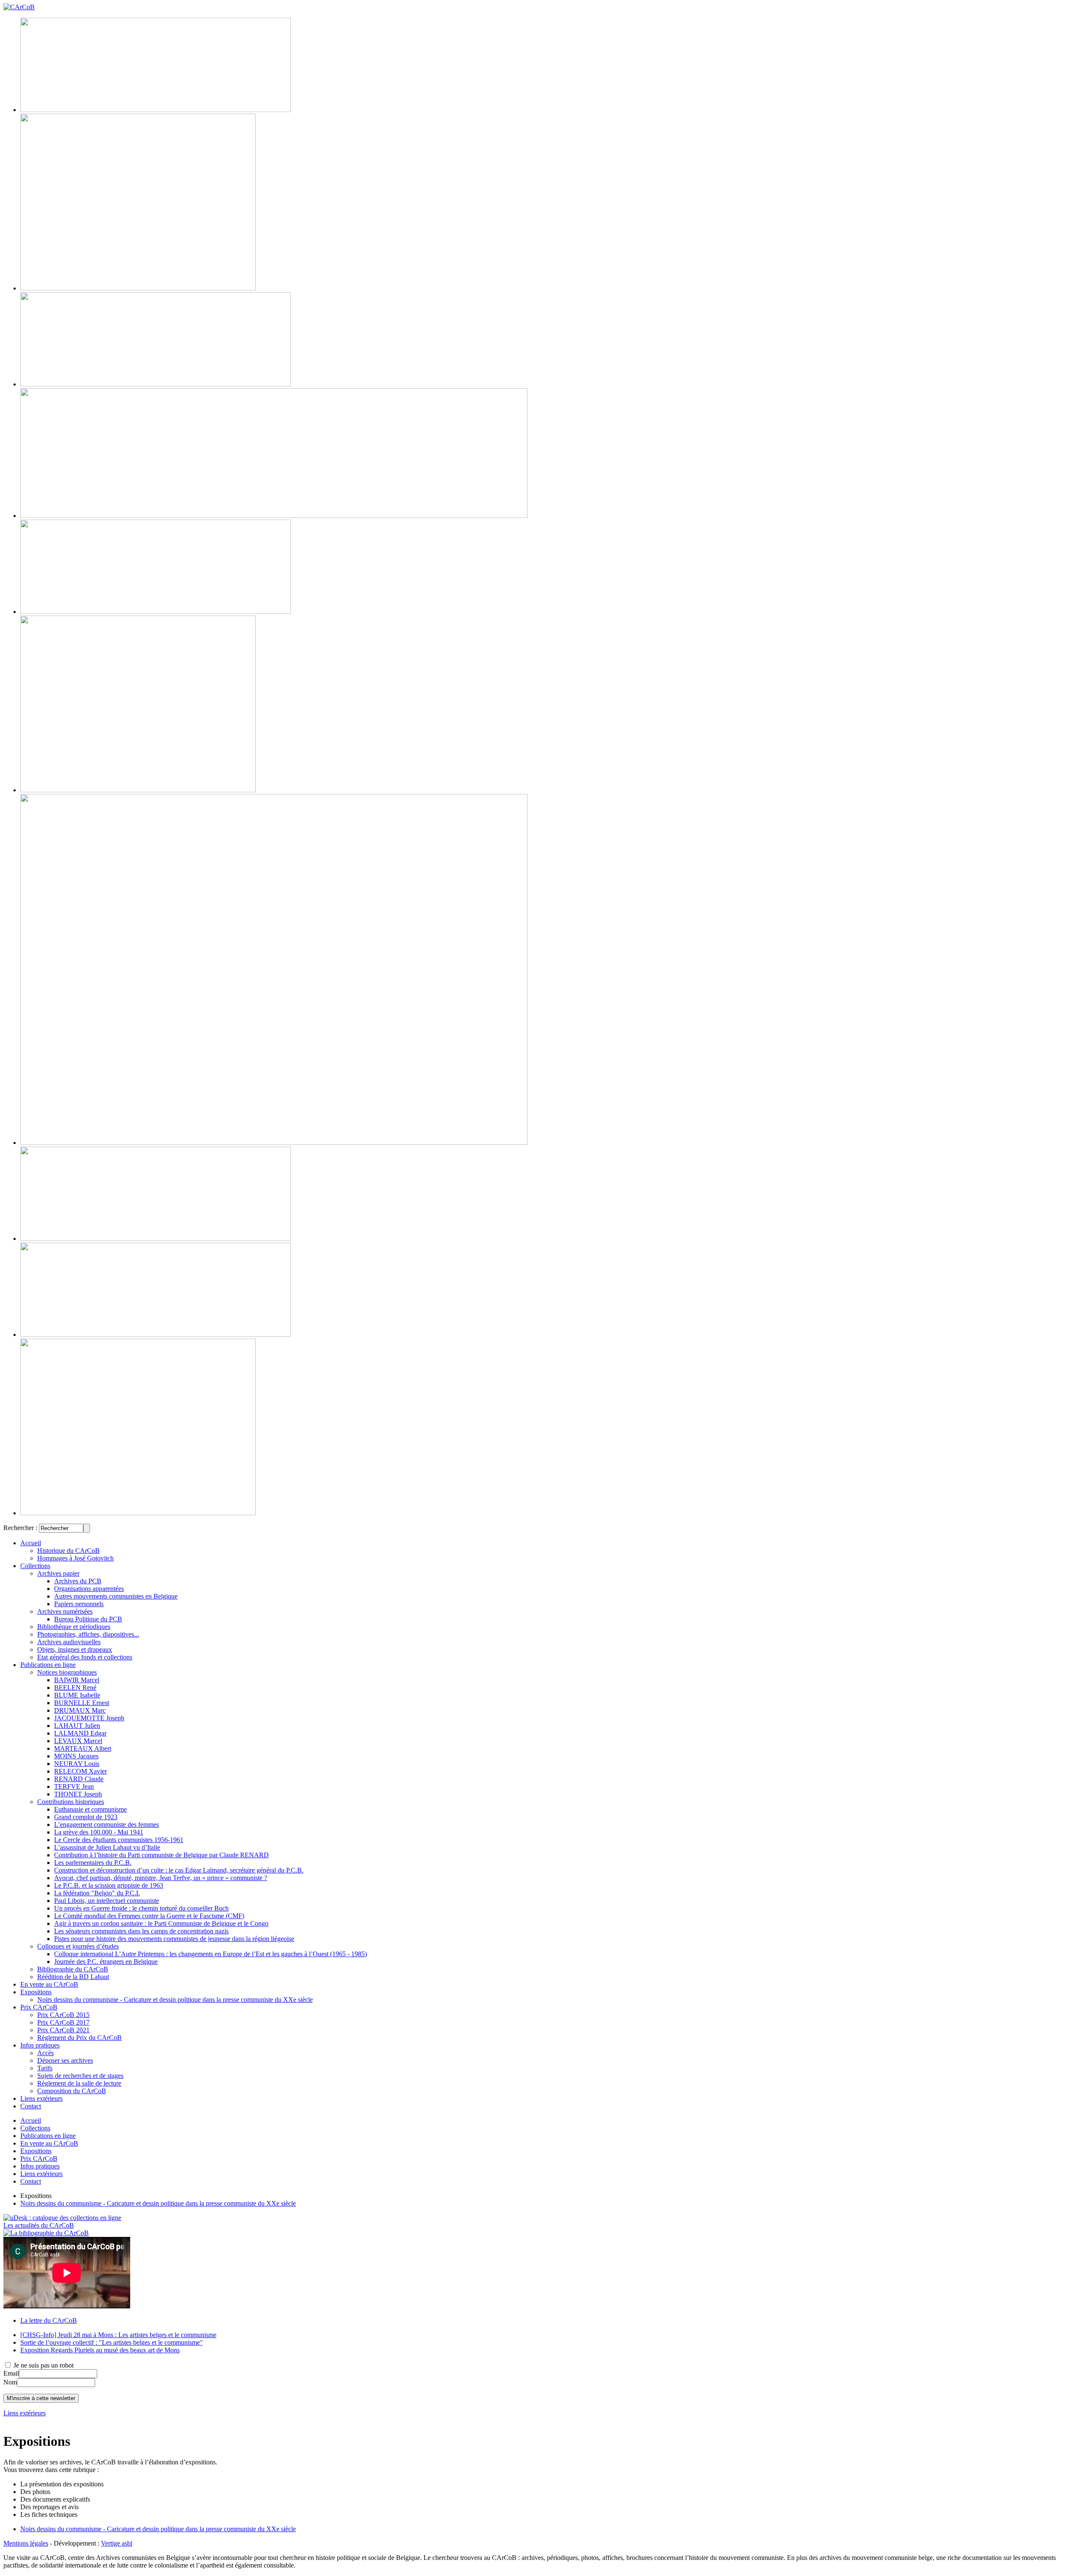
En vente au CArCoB (49, 1984)
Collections (35, 1566)
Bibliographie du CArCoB (73, 1969)
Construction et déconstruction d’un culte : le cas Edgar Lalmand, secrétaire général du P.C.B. (179, 1870)
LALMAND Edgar (80, 1733)
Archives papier (58, 1573)
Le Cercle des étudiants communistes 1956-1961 (119, 1840)
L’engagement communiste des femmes (107, 1825)
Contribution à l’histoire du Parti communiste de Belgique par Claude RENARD (161, 1855)
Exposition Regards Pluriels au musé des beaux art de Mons (100, 2350)
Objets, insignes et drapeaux (75, 1649)
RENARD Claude (79, 1779)
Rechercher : (20, 1528)
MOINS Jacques (76, 1756)
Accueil (31, 1543)
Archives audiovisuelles (69, 1642)
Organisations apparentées (89, 1589)
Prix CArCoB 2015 (63, 2015)
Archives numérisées (65, 1611)
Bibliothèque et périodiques (74, 1627)
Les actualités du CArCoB (39, 2225)
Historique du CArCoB (68, 1551)
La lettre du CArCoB (49, 2320)
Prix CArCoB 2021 (63, 2030)
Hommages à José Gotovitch (75, 1558)
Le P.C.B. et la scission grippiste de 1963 (109, 1885)
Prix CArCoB (39, 2007)
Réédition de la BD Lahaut (73, 1977)
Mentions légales (26, 2543)
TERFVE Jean (74, 1786)
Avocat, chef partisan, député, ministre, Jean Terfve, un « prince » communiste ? (161, 1878)
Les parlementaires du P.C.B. (93, 1863)
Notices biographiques (67, 1672)
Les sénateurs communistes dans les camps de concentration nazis (141, 1931)
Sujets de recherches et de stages (80, 2076)
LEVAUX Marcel (78, 1741)
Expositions (36, 1992)
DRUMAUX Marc (80, 1710)
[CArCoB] (19, 7)
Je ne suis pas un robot (43, 2365)
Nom (10, 2382)
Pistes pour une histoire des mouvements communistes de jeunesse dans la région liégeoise (174, 1939)
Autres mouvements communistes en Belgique (116, 1596)
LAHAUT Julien (77, 1726)
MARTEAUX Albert (83, 1748)
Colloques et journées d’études (78, 1946)
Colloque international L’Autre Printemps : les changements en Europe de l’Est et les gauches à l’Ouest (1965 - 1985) (210, 1954)
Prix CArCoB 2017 (63, 2022)
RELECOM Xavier (81, 1771)
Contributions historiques (71, 1802)
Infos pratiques (40, 2045)
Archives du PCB (78, 1581)
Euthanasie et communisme (90, 1809)
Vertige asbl (117, 2543)
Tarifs (45, 2068)
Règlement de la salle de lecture (79, 2083)
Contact (31, 2106)
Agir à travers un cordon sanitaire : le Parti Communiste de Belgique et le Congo (161, 1923)
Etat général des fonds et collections (85, 1657)
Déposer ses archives (65, 2060)
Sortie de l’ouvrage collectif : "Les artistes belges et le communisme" (112, 2342)
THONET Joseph (78, 1794)
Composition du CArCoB (72, 2091)
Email (11, 2373)
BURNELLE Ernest (82, 1703)
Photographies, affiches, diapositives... (88, 1634)
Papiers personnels (79, 1604)
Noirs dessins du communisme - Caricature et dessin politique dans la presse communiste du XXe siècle (175, 2000)
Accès (45, 2053)
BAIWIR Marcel (77, 1680)
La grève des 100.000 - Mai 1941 (99, 1832)
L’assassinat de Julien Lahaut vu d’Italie (107, 1847)
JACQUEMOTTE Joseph (89, 1718)
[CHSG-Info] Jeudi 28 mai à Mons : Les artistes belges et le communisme (118, 2335)
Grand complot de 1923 (86, 1817)
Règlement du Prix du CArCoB (79, 2038)
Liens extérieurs (41, 2098)
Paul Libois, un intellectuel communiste (107, 1901)
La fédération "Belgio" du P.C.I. (97, 1893)
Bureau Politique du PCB (88, 1619)
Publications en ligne (48, 1665)
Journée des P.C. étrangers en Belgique (106, 1961)
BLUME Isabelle (77, 1695)
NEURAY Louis (77, 1764)
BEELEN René (75, 1688)
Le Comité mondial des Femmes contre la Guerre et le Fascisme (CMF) (149, 1916)
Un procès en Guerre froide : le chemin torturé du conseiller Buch (141, 1908)
